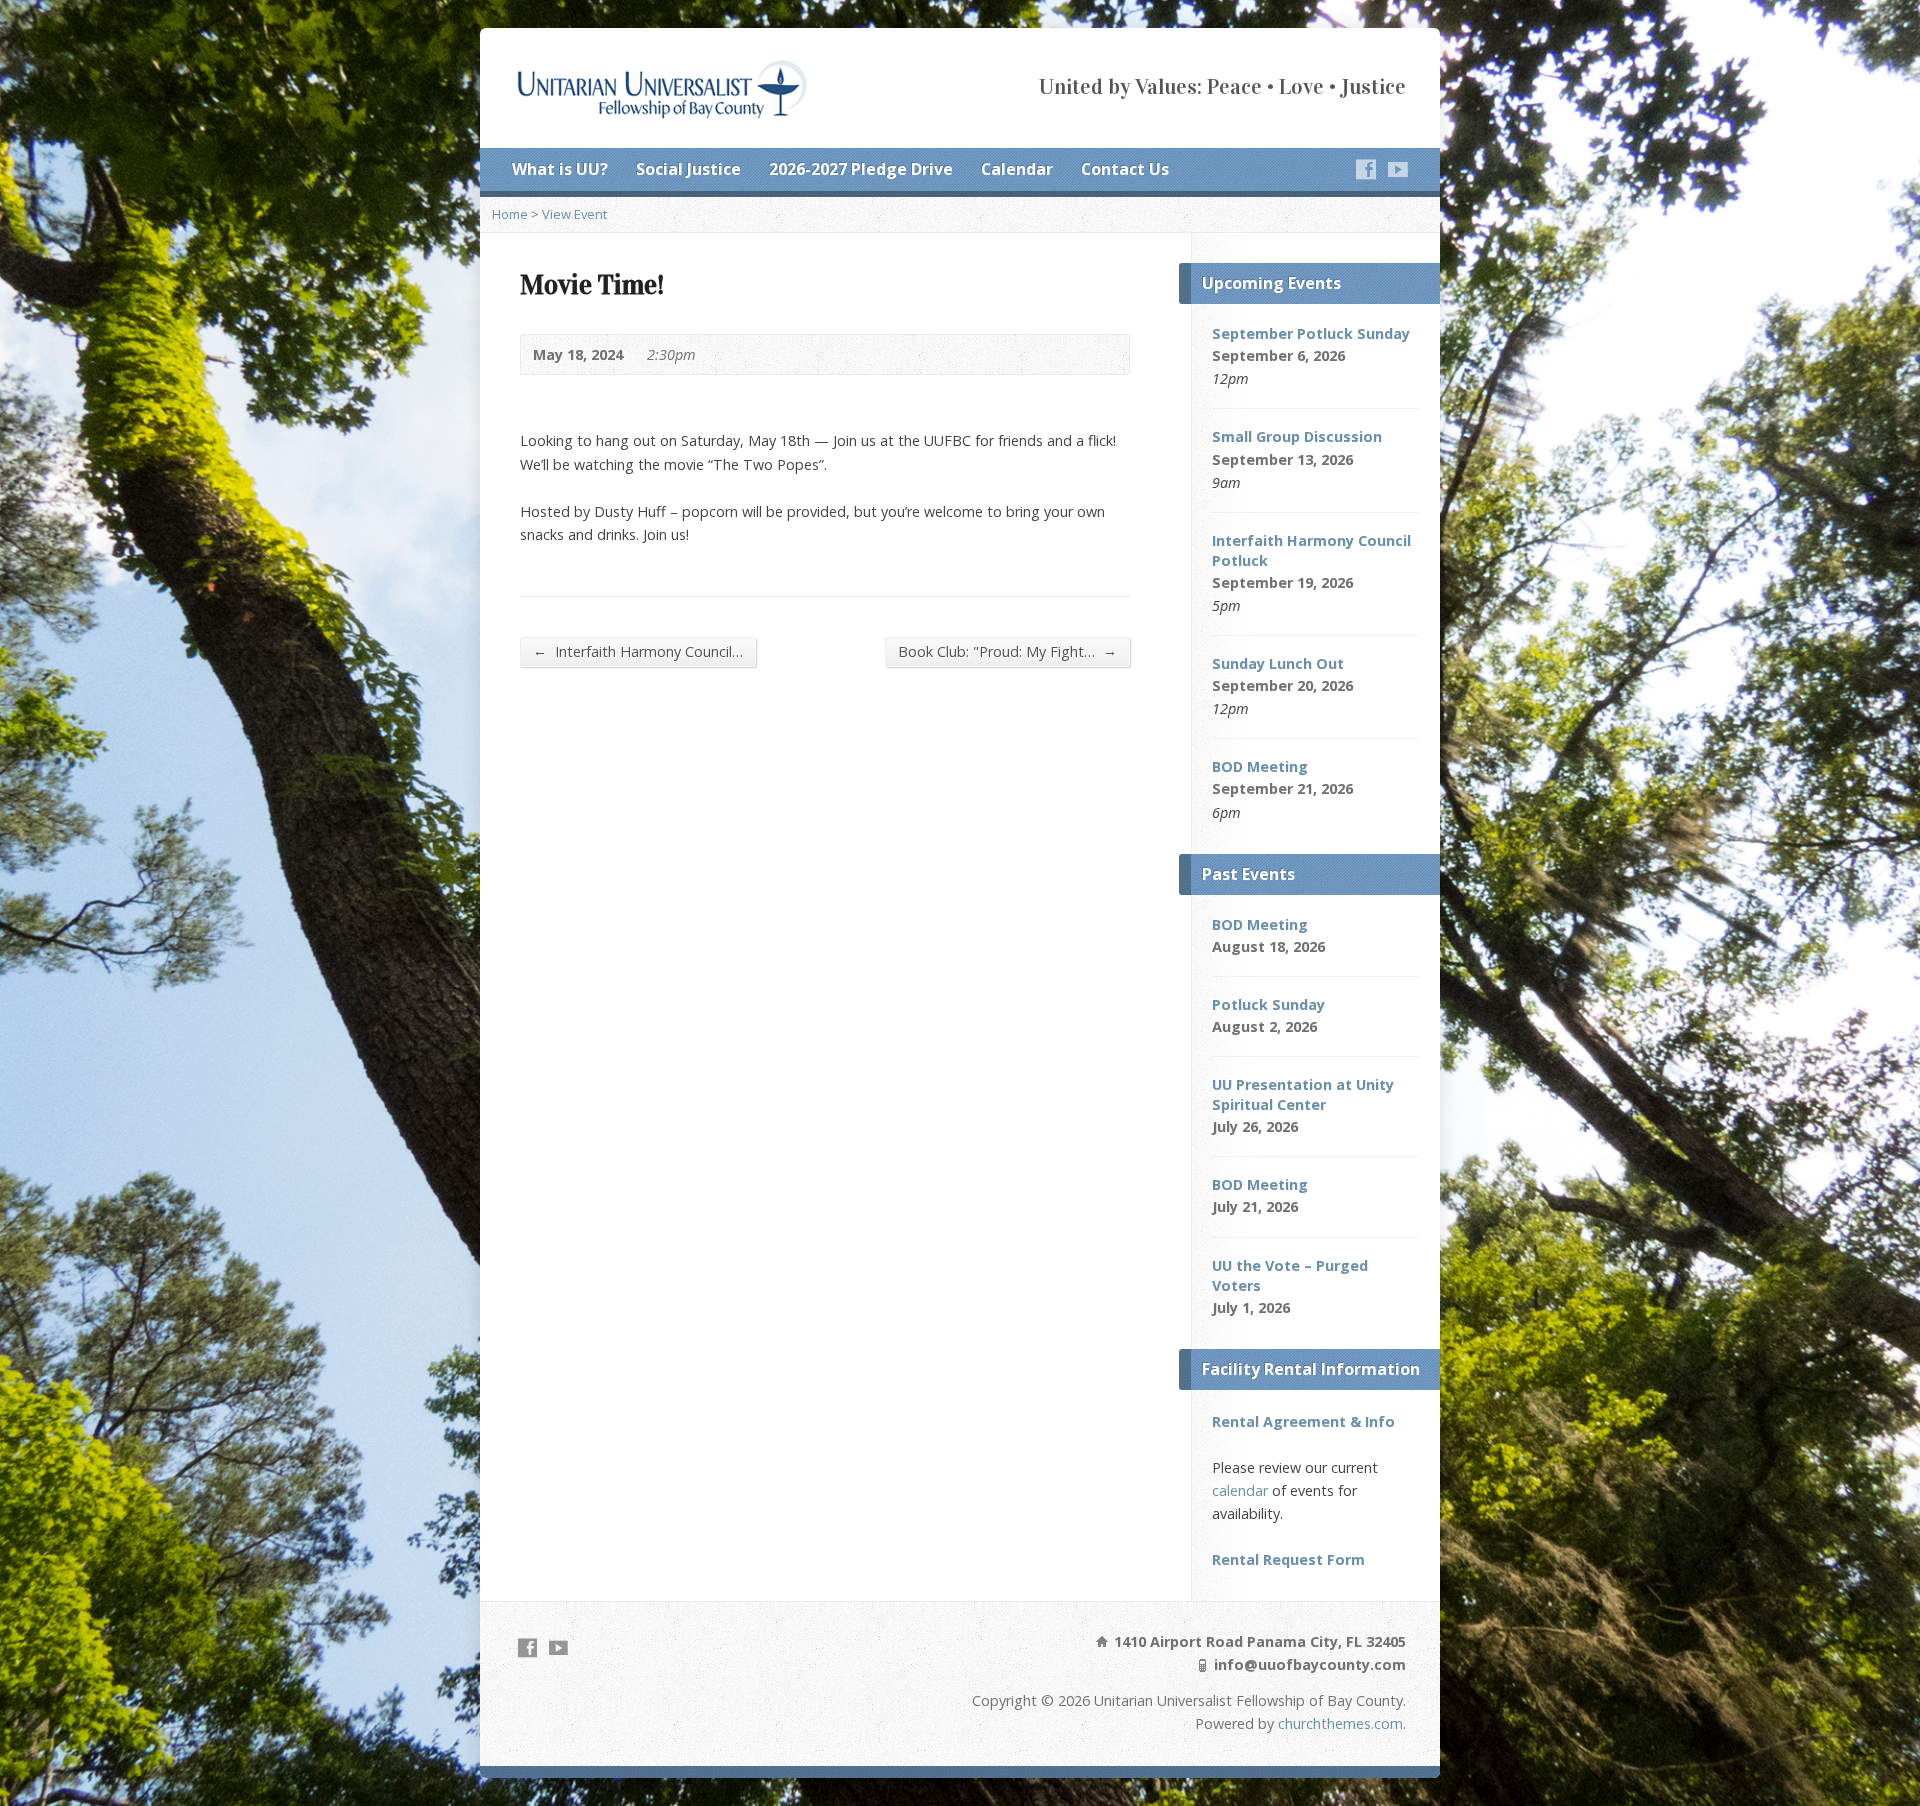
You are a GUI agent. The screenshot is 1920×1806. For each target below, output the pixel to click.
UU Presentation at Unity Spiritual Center (1303, 1094)
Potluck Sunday (1268, 1004)
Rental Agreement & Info (1303, 1421)
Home (510, 214)
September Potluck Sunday (1311, 333)
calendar (1240, 1490)
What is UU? (560, 169)
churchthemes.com (1340, 1723)
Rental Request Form (1288, 1559)
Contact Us (1125, 169)
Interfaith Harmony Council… (638, 651)
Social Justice (688, 169)
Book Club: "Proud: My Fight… (1007, 651)
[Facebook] (1366, 169)
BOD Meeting (1260, 766)
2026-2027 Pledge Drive (861, 169)
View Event (574, 214)
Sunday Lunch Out (1278, 663)
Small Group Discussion (1297, 436)
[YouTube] (1398, 169)
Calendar (1017, 169)
